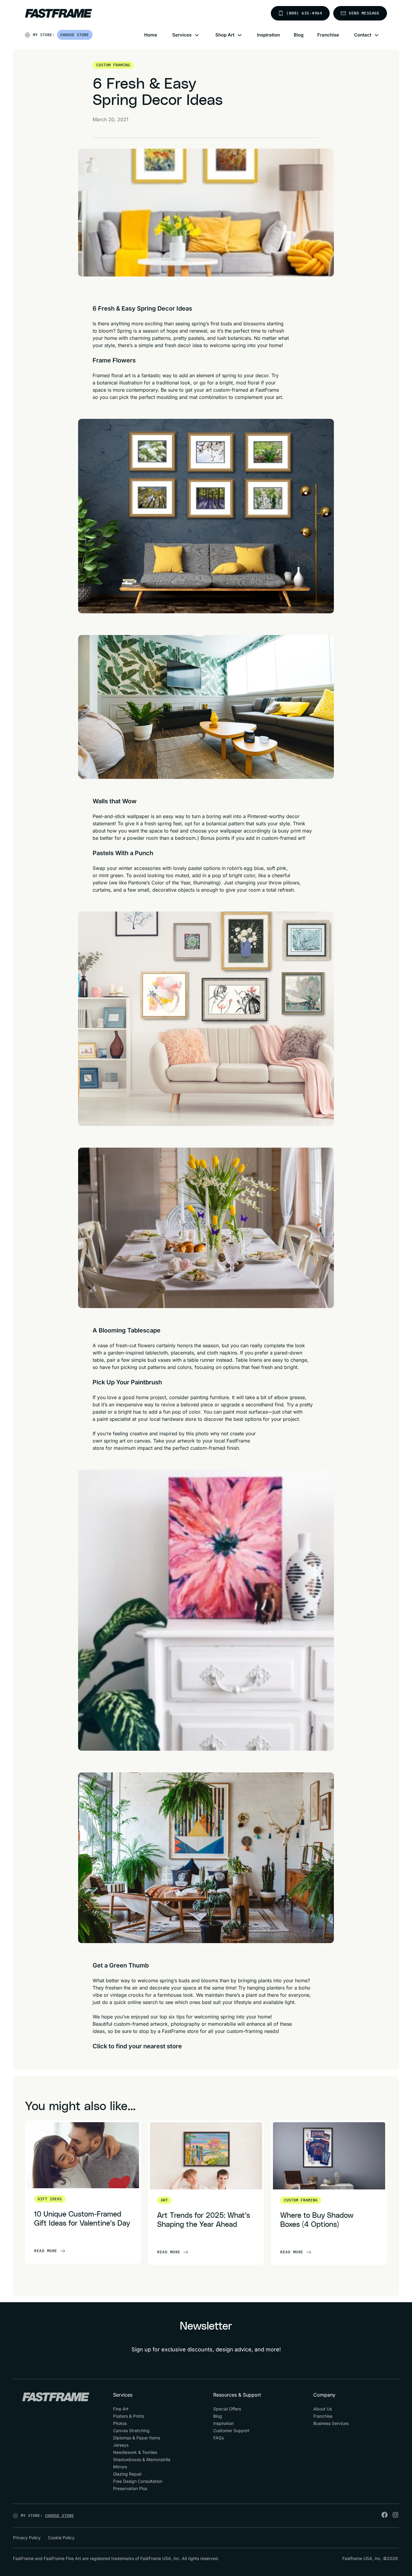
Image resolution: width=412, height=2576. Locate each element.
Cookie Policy (61, 2538)
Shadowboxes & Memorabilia (142, 2459)
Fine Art (121, 2409)
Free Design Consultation (138, 2481)
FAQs (219, 2438)
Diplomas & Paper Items (137, 2438)
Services (182, 35)
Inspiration (268, 35)
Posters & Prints (129, 2416)
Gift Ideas (50, 2199)
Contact (363, 35)
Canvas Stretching (131, 2431)
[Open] (93, 36)
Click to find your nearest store (137, 2046)
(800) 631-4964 (304, 13)
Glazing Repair (127, 2474)
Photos (120, 2423)
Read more (46, 2251)
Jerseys (121, 2445)
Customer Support (231, 2431)
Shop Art (225, 35)
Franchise (328, 35)
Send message (364, 13)
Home (151, 35)
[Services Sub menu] (200, 35)
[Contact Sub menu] (380, 35)
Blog (299, 35)
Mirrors (120, 2467)
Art (164, 2200)
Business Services (331, 2423)
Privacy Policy (27, 2538)
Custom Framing (113, 65)
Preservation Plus (130, 2488)
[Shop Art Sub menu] (243, 35)
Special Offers (227, 2409)
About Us (323, 2409)
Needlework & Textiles (135, 2452)
